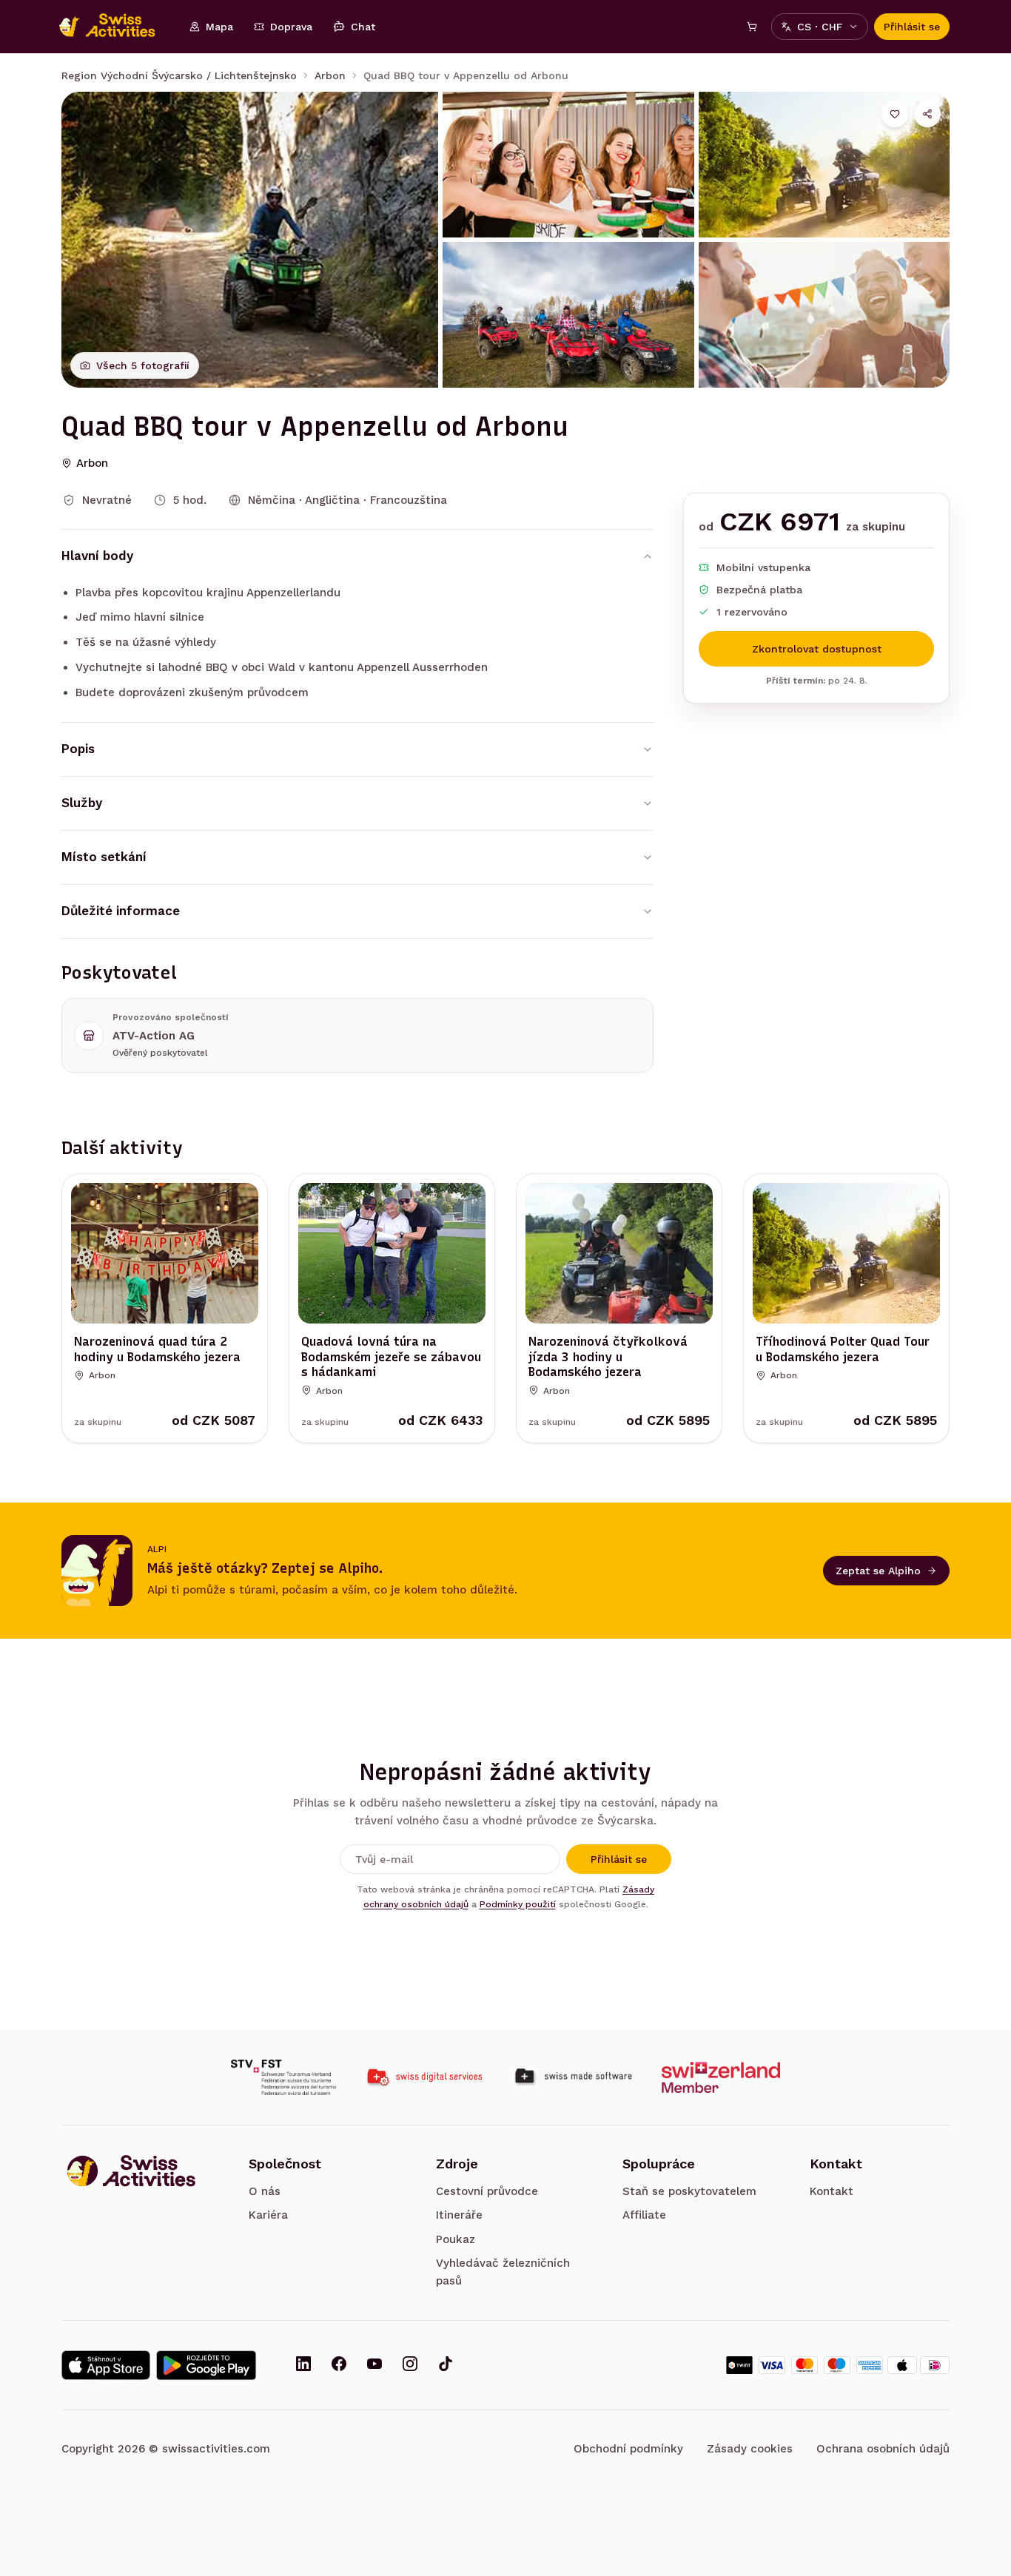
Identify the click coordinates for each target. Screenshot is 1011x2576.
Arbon (330, 75)
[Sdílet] (927, 114)
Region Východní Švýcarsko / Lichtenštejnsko (179, 75)
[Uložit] (895, 114)
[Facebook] (339, 2365)
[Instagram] (410, 2365)
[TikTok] (446, 2365)
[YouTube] (374, 2365)
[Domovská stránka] (115, 27)
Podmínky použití (518, 1904)
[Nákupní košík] (752, 27)
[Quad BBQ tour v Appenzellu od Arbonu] (250, 240)
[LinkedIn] (303, 2365)
